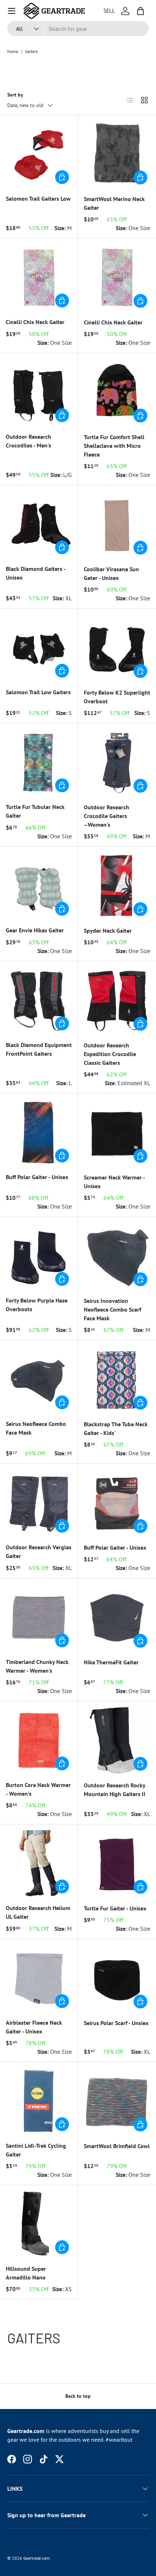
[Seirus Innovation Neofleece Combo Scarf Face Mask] (117, 1256)
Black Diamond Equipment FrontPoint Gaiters (39, 1049)
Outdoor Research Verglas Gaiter (39, 1551)
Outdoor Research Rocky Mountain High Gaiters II (115, 1790)
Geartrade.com (36, 2558)
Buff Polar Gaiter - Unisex (37, 1177)
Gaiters (31, 52)
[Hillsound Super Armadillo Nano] (39, 2224)
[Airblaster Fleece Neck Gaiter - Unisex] (39, 1978)
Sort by (15, 95)
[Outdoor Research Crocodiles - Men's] (39, 392)
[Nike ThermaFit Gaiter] (117, 1617)
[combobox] (78, 28)
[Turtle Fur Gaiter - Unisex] (117, 1863)
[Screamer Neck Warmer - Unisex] (117, 1132)
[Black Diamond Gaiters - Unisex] (39, 524)
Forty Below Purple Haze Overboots (37, 1305)
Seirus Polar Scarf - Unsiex (116, 2023)
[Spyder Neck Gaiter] (117, 886)
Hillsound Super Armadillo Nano (26, 2273)
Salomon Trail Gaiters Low (38, 199)
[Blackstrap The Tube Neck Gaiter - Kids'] (117, 1379)
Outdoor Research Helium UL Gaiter (38, 1912)
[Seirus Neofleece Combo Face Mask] (39, 1379)
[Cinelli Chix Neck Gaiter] (39, 277)
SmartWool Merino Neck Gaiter (114, 203)
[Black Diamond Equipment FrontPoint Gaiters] (39, 1000)
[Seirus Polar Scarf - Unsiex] (117, 1978)
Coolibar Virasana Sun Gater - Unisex (111, 573)
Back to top (78, 2396)
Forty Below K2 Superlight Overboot (117, 697)
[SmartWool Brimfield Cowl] (117, 2101)
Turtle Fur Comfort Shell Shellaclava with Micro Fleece (114, 446)
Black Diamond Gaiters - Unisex (36, 573)
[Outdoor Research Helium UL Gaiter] (39, 1863)
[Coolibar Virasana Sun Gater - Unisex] (117, 524)
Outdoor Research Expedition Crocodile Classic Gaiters (110, 1054)
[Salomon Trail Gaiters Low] (39, 154)
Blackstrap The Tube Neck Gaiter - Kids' (116, 1428)
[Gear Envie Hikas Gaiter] (39, 886)
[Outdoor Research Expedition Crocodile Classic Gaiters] (117, 1000)
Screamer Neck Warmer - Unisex (114, 1182)
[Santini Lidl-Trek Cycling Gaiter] (39, 2101)
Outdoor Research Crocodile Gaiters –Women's (106, 816)
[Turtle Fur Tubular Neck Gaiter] (39, 762)
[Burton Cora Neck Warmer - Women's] (39, 1740)
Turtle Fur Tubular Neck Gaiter (35, 811)
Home (13, 52)
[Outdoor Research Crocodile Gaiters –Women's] (117, 762)
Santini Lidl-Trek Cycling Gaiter (36, 2150)
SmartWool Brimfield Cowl (117, 2146)
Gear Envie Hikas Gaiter (35, 930)
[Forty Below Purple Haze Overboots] (39, 1256)
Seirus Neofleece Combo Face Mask (36, 1428)
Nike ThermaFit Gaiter (111, 1662)
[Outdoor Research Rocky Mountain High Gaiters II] (117, 1740)
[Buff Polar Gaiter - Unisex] (39, 1132)
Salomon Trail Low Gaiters (38, 692)
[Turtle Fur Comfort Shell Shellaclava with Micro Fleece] (117, 392)
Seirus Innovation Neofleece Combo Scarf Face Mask (112, 1309)
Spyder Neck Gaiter (108, 931)
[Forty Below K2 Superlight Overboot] (117, 648)
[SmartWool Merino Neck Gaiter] (117, 154)
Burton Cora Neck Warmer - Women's (38, 1789)
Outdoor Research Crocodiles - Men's (28, 441)
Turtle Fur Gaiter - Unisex (115, 1908)
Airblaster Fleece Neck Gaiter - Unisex (34, 2027)
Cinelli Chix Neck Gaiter (35, 322)
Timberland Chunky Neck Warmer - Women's (37, 1666)
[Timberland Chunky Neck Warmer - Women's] (39, 1617)
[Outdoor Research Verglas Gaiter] (39, 1502)
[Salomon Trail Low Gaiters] (39, 647)
